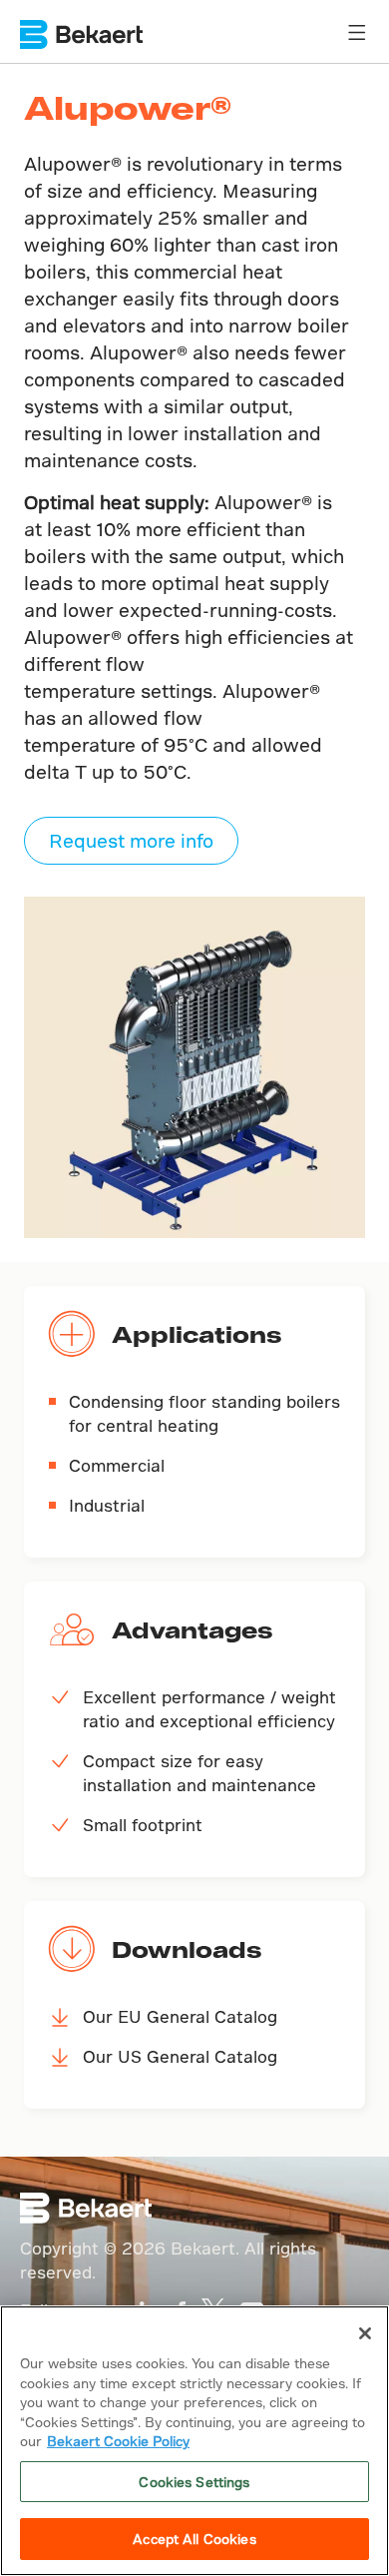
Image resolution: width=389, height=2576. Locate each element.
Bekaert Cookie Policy (118, 2441)
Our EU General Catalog (180, 2016)
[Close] (365, 2333)
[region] (194, 2441)
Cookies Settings (194, 2482)
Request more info (131, 840)
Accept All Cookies (194, 2539)
